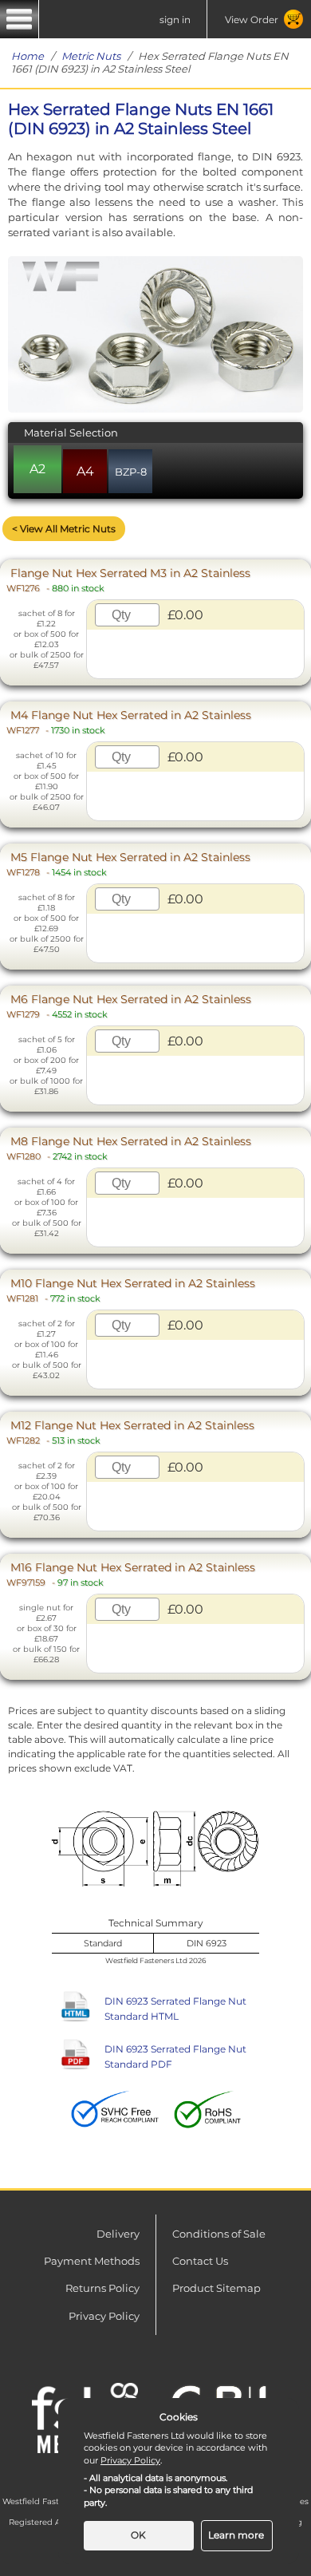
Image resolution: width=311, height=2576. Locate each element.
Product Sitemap (217, 2288)
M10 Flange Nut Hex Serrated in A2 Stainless (131, 1290)
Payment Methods (92, 2261)
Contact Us (200, 2261)
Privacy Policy (104, 2316)
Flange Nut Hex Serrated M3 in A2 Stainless (128, 580)
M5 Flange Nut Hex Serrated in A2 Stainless (128, 864)
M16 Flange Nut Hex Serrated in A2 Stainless (131, 1574)
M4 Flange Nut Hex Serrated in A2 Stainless (129, 722)
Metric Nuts (91, 56)
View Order (252, 20)
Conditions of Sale (219, 2234)
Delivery (118, 2234)
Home (28, 56)
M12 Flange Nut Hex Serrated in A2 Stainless (130, 1432)
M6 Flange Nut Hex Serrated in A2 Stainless (129, 1006)
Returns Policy (102, 2288)
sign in (175, 20)
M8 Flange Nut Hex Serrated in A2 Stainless (129, 1148)
